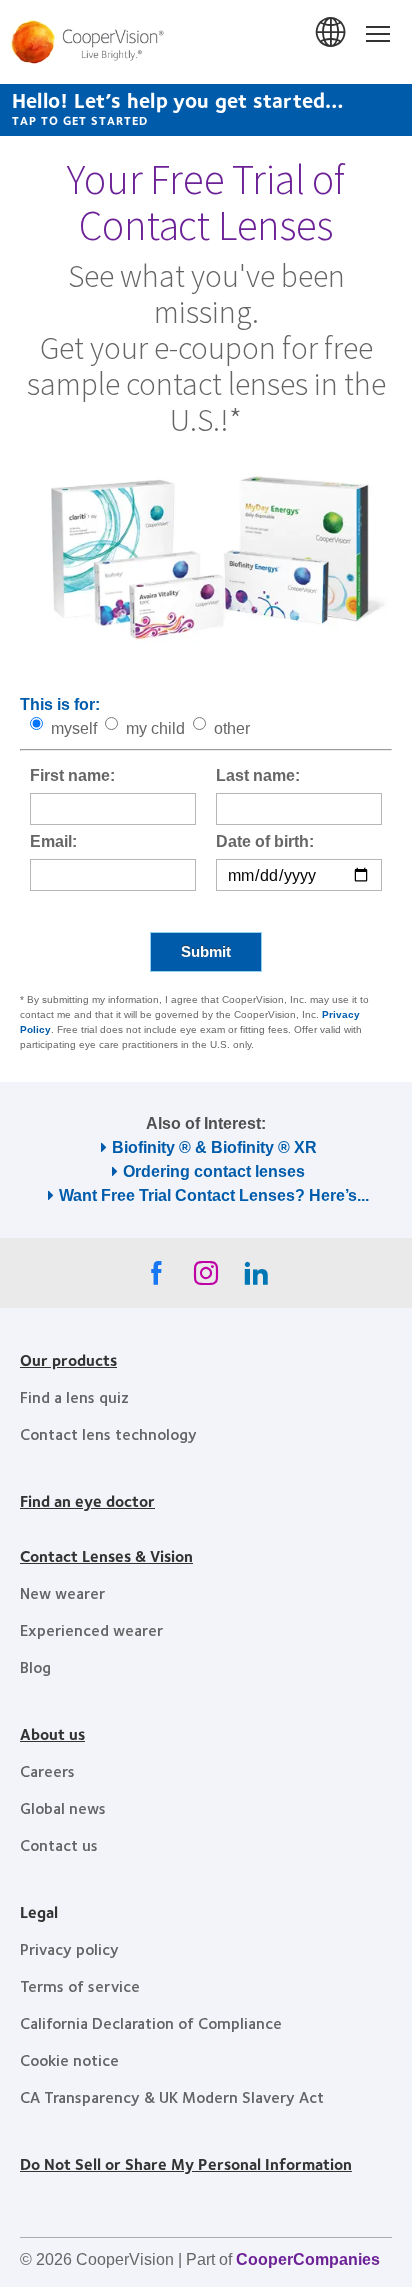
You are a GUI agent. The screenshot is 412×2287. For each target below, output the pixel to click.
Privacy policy (69, 1948)
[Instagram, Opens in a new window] (206, 1278)
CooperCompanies (308, 2259)
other (232, 728)
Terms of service (80, 1985)
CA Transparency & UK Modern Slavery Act (172, 2096)
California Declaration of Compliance (151, 2022)
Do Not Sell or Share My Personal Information (186, 2163)
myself (74, 728)
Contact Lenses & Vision (106, 1555)
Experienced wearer (91, 1629)
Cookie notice (69, 2059)
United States (332, 33)
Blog (35, 1666)
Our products (68, 1359)
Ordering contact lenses (214, 1171)
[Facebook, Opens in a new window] (156, 1278)
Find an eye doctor (87, 1500)
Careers (47, 1770)
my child (155, 728)
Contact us (59, 1844)
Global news (63, 1807)
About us (52, 1733)
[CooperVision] (206, 42)
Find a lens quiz (74, 1396)
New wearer (62, 1592)
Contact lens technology (108, 1433)
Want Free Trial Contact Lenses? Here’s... (214, 1195)
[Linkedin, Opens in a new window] (256, 1278)
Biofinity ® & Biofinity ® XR (214, 1147)
